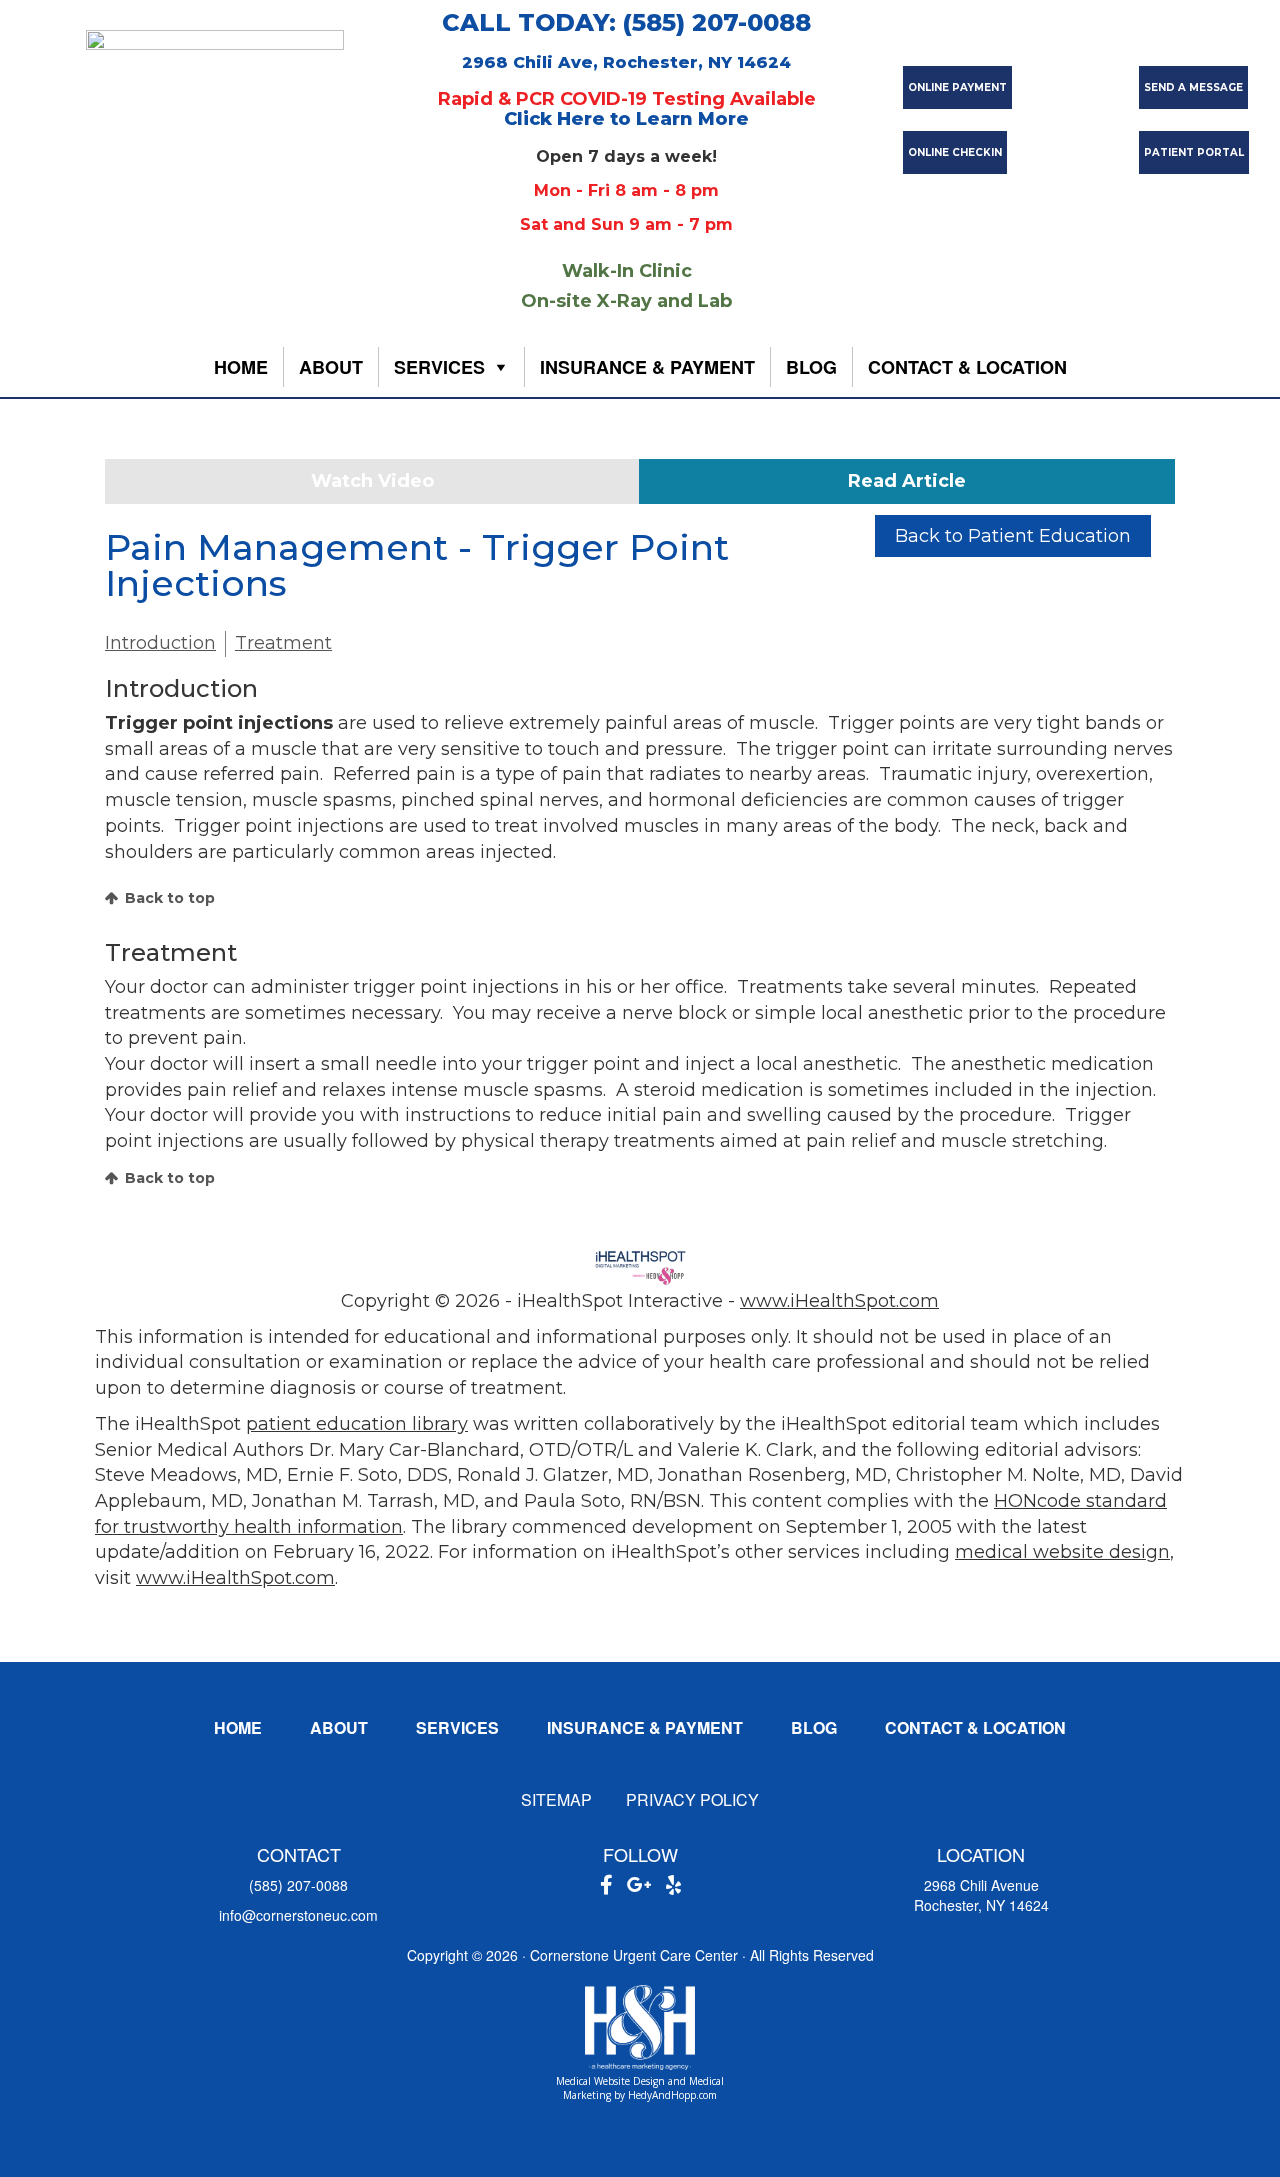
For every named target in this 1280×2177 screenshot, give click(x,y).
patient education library (357, 1424)
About (331, 367)
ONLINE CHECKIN (955, 152)
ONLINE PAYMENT (957, 87)
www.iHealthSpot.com (839, 1301)
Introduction (160, 643)
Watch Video (372, 481)
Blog (811, 367)
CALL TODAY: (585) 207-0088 (626, 22)
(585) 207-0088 (298, 1885)
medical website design (1062, 1552)
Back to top (170, 898)
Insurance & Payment (647, 367)
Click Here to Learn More (626, 119)
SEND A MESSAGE (1193, 87)
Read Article (907, 481)
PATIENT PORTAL (1194, 152)
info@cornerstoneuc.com (298, 1915)
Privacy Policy (692, 1799)
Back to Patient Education (1013, 536)
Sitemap (556, 1799)
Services (439, 367)
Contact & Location (967, 367)
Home (241, 367)
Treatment (283, 643)
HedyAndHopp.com (672, 2095)
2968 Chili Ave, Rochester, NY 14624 (626, 62)
